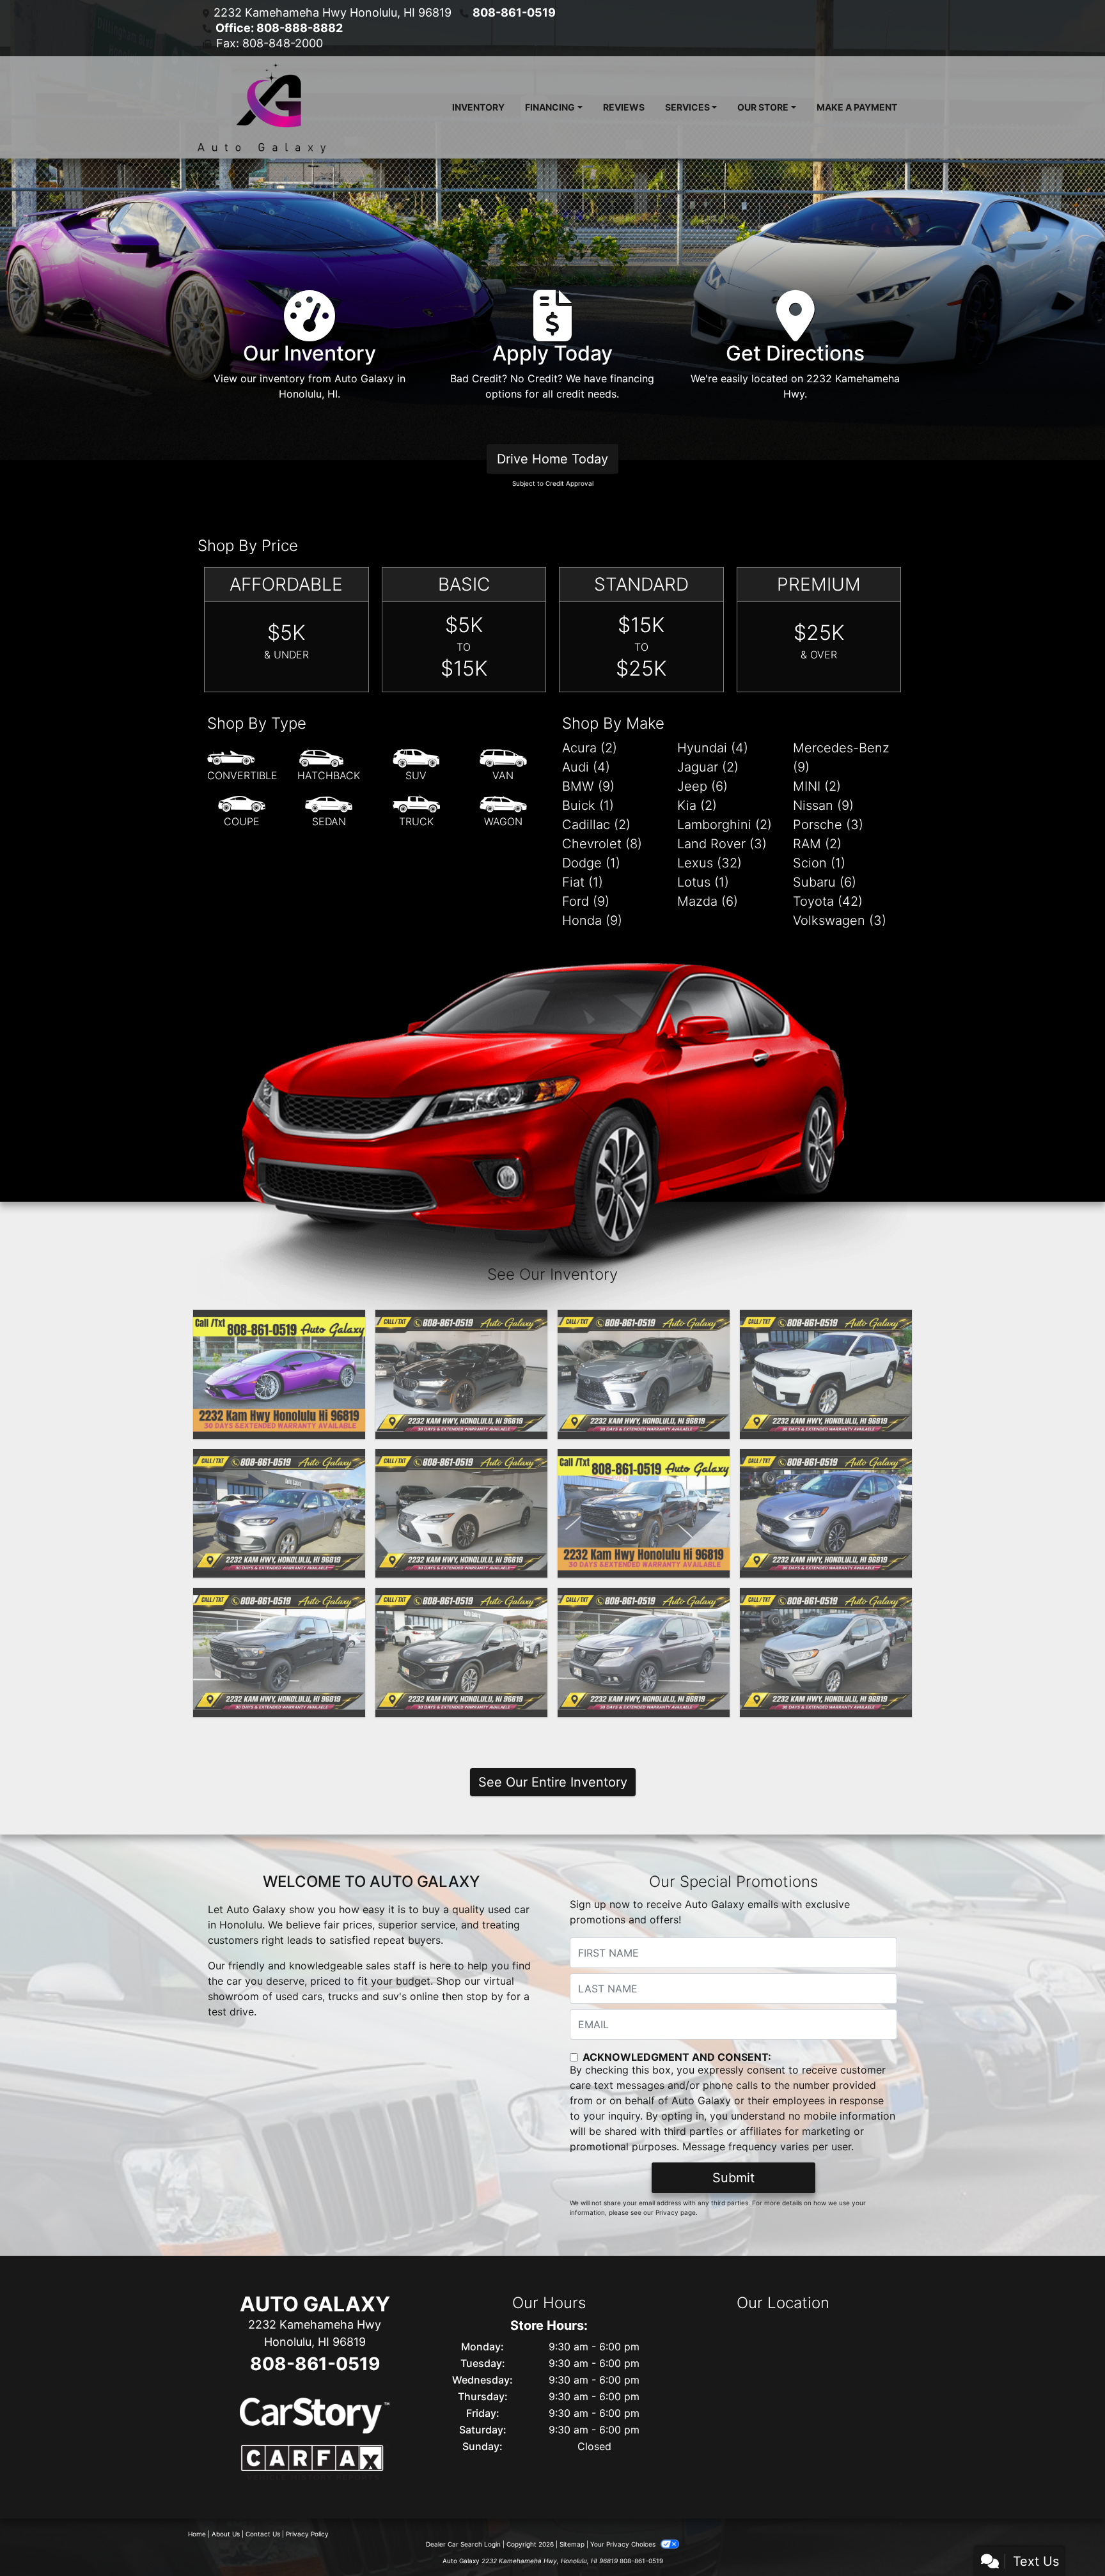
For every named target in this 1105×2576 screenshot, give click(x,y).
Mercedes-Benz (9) (841, 757)
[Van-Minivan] (503, 766)
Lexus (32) (709, 863)
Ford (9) (586, 901)
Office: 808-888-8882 (279, 28)
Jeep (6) (702, 786)
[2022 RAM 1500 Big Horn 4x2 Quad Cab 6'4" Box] (644, 1514)
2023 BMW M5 (462, 1321)
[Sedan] (329, 812)
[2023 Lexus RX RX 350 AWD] (644, 1374)
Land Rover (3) (722, 844)
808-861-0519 (514, 12)
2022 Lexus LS (461, 1461)
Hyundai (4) (713, 748)
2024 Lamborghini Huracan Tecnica (279, 1329)
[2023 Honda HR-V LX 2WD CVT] (279, 1514)
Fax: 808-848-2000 (270, 43)
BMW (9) (588, 786)
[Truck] (416, 812)
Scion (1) (819, 863)
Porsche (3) (828, 825)
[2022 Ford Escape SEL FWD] (461, 1652)
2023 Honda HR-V (279, 1461)
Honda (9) (592, 920)
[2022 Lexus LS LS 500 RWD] (461, 1514)
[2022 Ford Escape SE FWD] (826, 1514)
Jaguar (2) (708, 767)
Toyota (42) (828, 901)
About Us (226, 2534)
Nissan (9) (823, 805)
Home (197, 2534)
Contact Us (263, 2534)
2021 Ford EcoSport (826, 1599)
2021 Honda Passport (644, 1599)
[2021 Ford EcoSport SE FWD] (826, 1652)
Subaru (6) (825, 882)
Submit (733, 2178)
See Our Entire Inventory (553, 1782)
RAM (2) (817, 844)
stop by (485, 1996)
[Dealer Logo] (262, 107)
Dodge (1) (591, 863)
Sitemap (572, 2544)
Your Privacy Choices (624, 2544)
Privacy (667, 2212)
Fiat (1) (583, 882)
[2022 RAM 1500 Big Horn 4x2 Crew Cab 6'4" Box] (279, 1652)
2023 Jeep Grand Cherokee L (826, 1329)
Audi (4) (586, 767)
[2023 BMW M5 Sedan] (461, 1374)
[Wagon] (503, 812)
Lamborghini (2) (725, 825)
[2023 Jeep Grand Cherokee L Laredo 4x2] (826, 1374)
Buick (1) (588, 805)
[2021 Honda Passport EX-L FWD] (644, 1652)
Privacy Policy (307, 2534)
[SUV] (416, 766)
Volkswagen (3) (840, 920)
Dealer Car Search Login (463, 2544)
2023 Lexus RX (644, 1321)
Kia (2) (697, 805)
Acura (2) (590, 748)
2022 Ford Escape (826, 1461)
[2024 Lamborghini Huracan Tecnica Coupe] (279, 1374)
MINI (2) (817, 786)
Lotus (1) (703, 882)
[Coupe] (242, 812)
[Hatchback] (329, 766)
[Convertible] (242, 766)
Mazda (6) (708, 901)
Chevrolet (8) (602, 844)
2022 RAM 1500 (644, 1461)
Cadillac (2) (596, 825)
